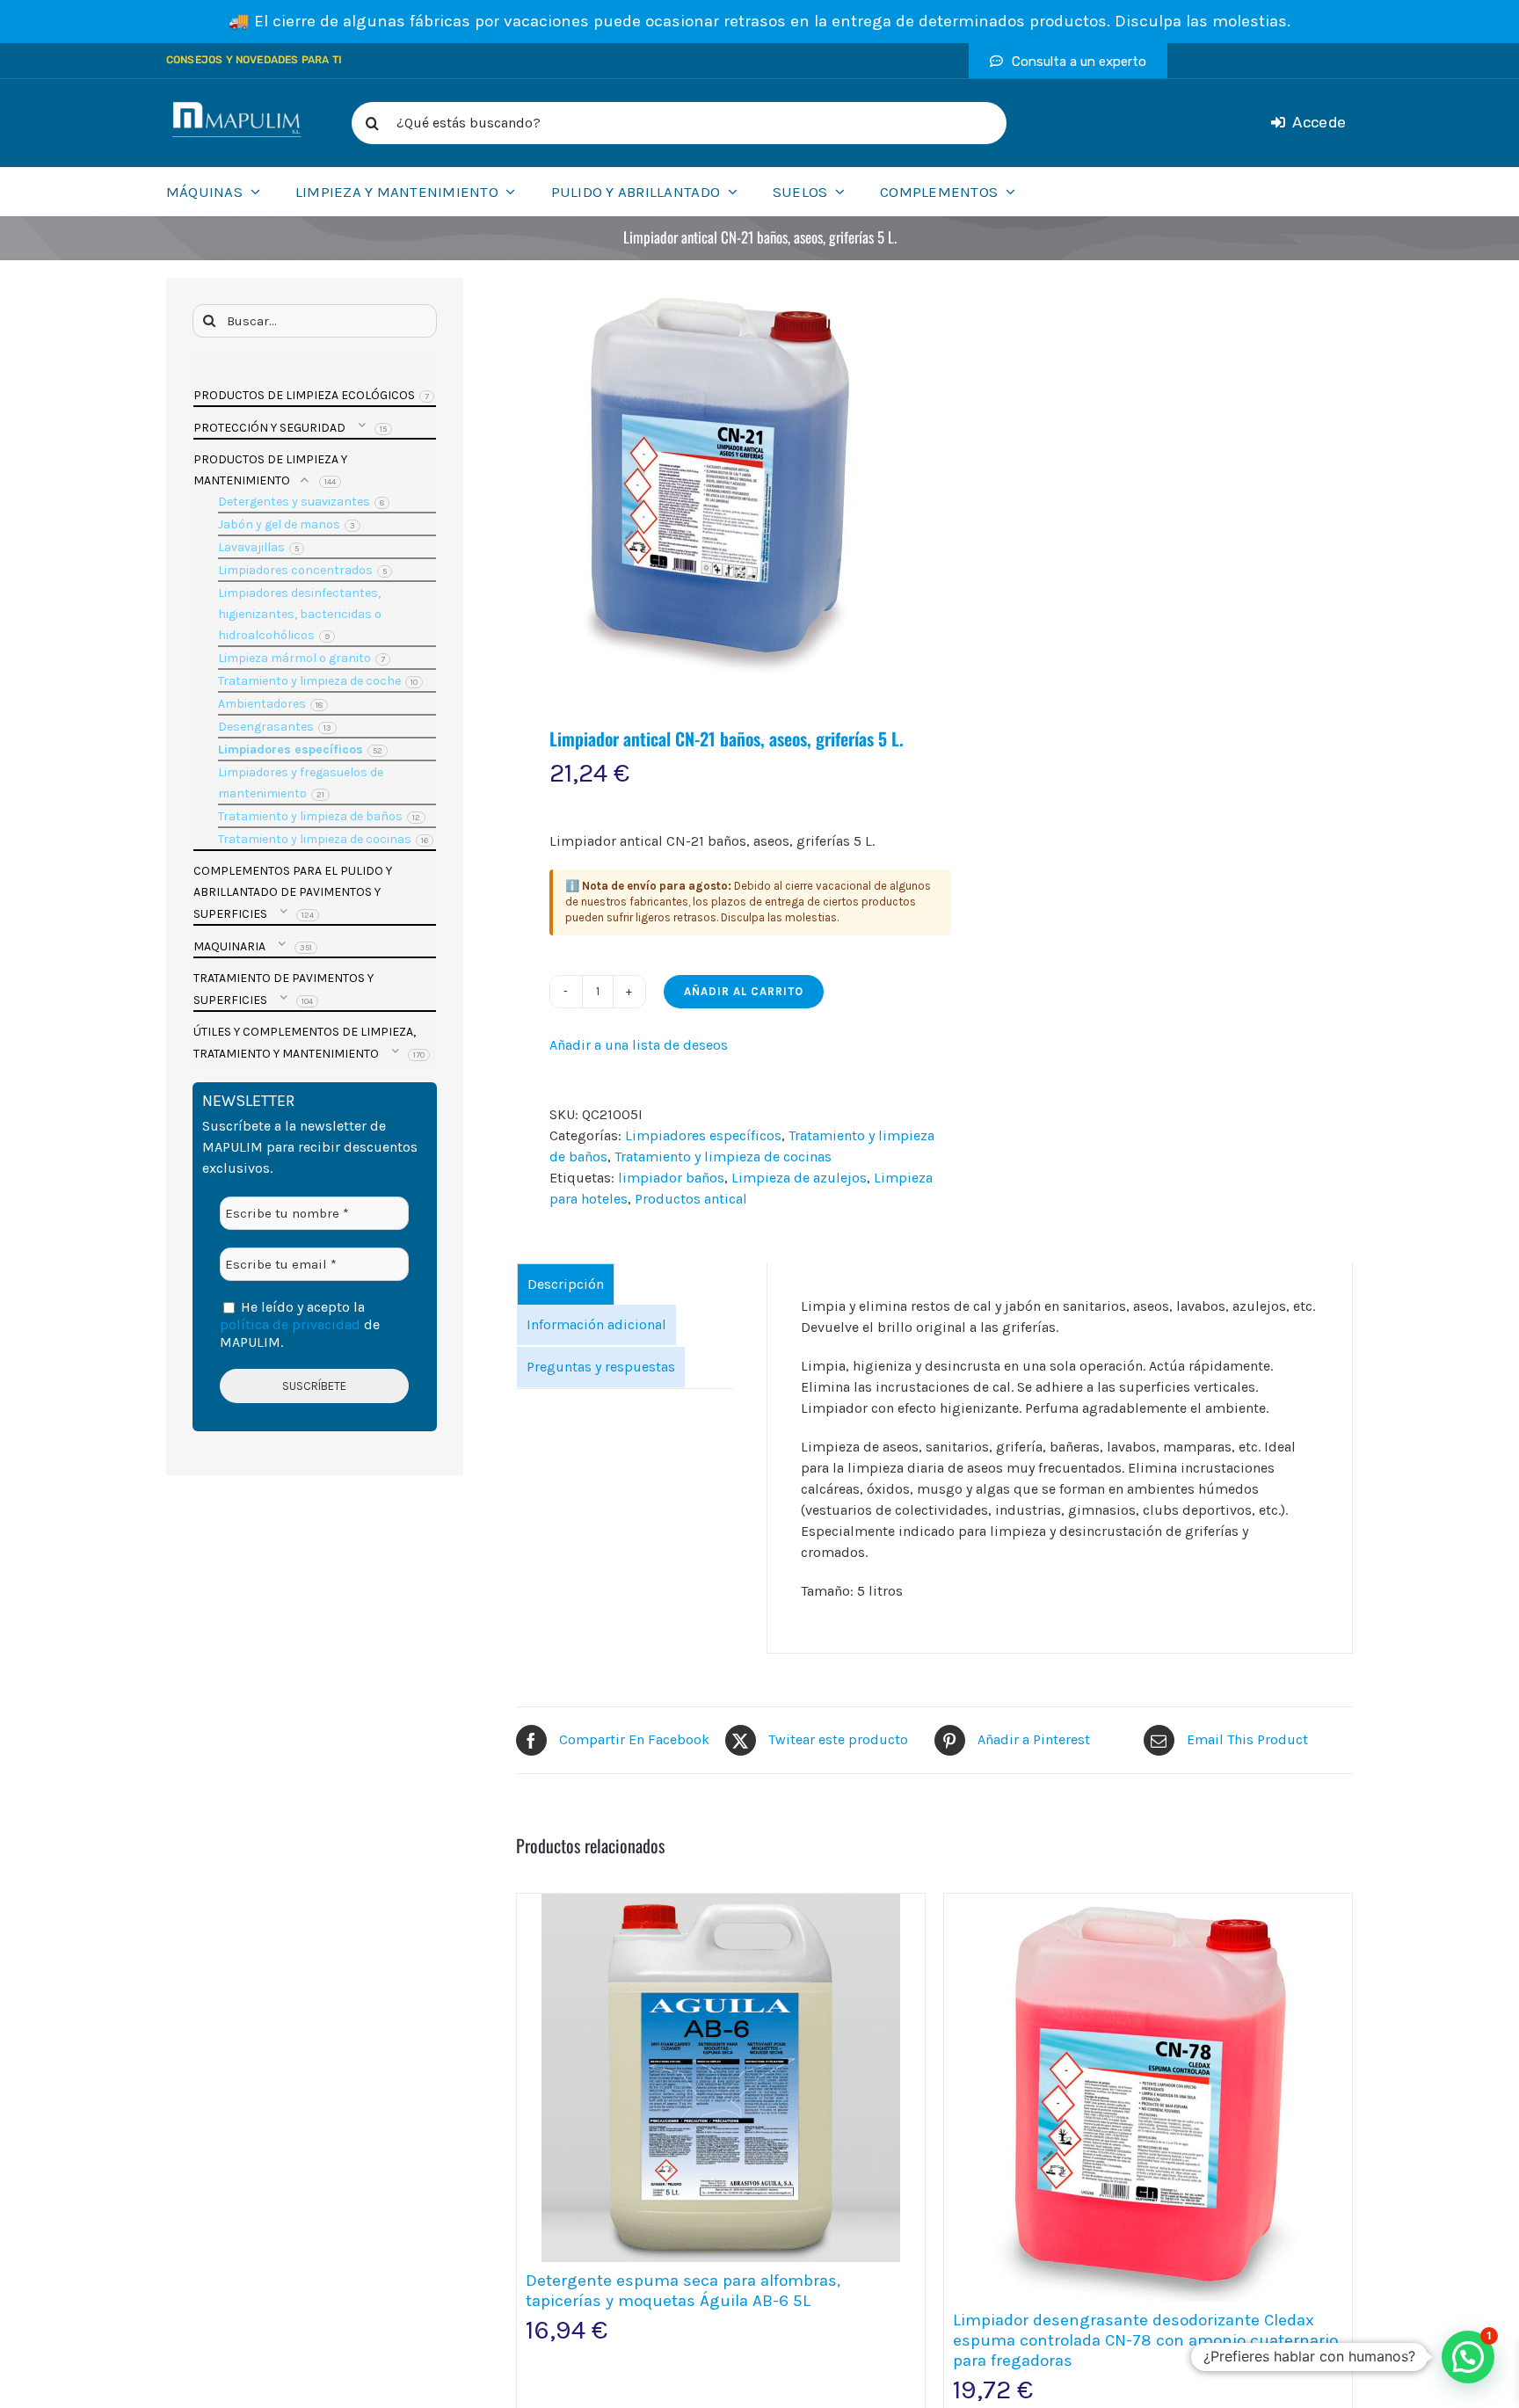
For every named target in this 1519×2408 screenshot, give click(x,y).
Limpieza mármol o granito (294, 658)
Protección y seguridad (269, 428)
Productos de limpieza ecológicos (304, 395)
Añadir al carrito (744, 991)
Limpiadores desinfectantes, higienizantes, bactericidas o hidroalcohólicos (300, 614)
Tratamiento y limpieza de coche (309, 681)
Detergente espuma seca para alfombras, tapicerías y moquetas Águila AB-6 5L (683, 2291)
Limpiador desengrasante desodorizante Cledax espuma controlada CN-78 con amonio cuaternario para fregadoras (1145, 2340)
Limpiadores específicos (703, 1135)
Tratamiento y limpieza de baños (310, 816)
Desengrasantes (266, 727)
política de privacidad (290, 1324)
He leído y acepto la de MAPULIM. (300, 1325)
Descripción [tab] (566, 1284)
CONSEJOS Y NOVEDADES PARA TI (254, 60)
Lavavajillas (251, 547)
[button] (1468, 2357)
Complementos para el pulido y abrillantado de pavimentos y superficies (293, 892)
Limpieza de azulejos (799, 1178)
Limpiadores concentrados (295, 570)
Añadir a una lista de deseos (639, 1045)
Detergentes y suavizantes (294, 502)
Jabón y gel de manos (279, 524)
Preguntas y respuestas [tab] (601, 1367)
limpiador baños (671, 1178)
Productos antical (691, 1199)
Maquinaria (229, 946)
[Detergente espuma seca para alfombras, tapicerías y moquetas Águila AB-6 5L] (721, 2078)
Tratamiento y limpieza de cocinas (723, 1157)
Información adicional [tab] (596, 1324)
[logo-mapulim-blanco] (236, 109)
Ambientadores (262, 704)
